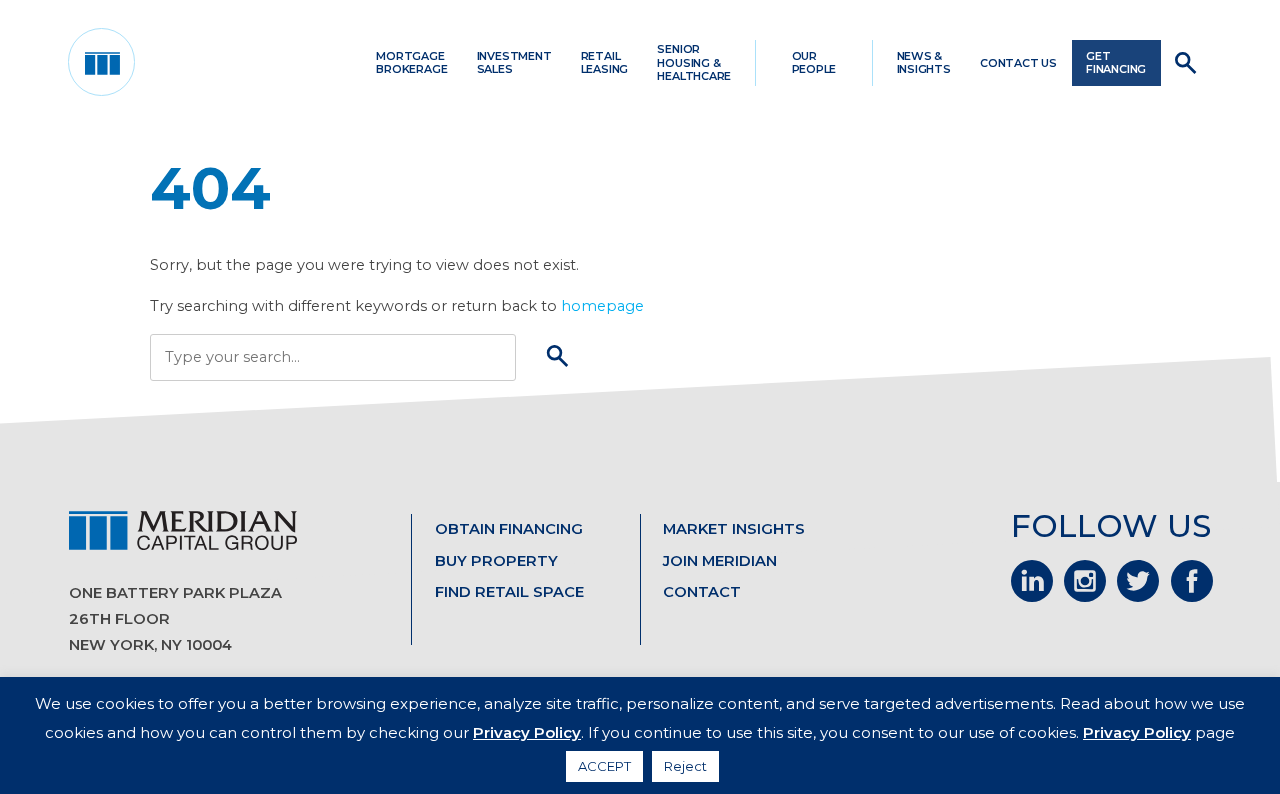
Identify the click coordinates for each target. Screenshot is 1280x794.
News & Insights (924, 62)
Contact (702, 592)
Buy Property (496, 561)
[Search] (557, 357)
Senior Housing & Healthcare (694, 62)
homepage (602, 306)
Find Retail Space (509, 592)
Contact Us (1018, 63)
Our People (814, 62)
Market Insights (734, 529)
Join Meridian (720, 561)
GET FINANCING (1116, 62)
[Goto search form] (1186, 63)
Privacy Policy (527, 732)
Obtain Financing (509, 529)
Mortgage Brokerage (411, 62)
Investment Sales (514, 62)
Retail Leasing (604, 62)
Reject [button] (685, 766)
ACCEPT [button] (604, 766)
